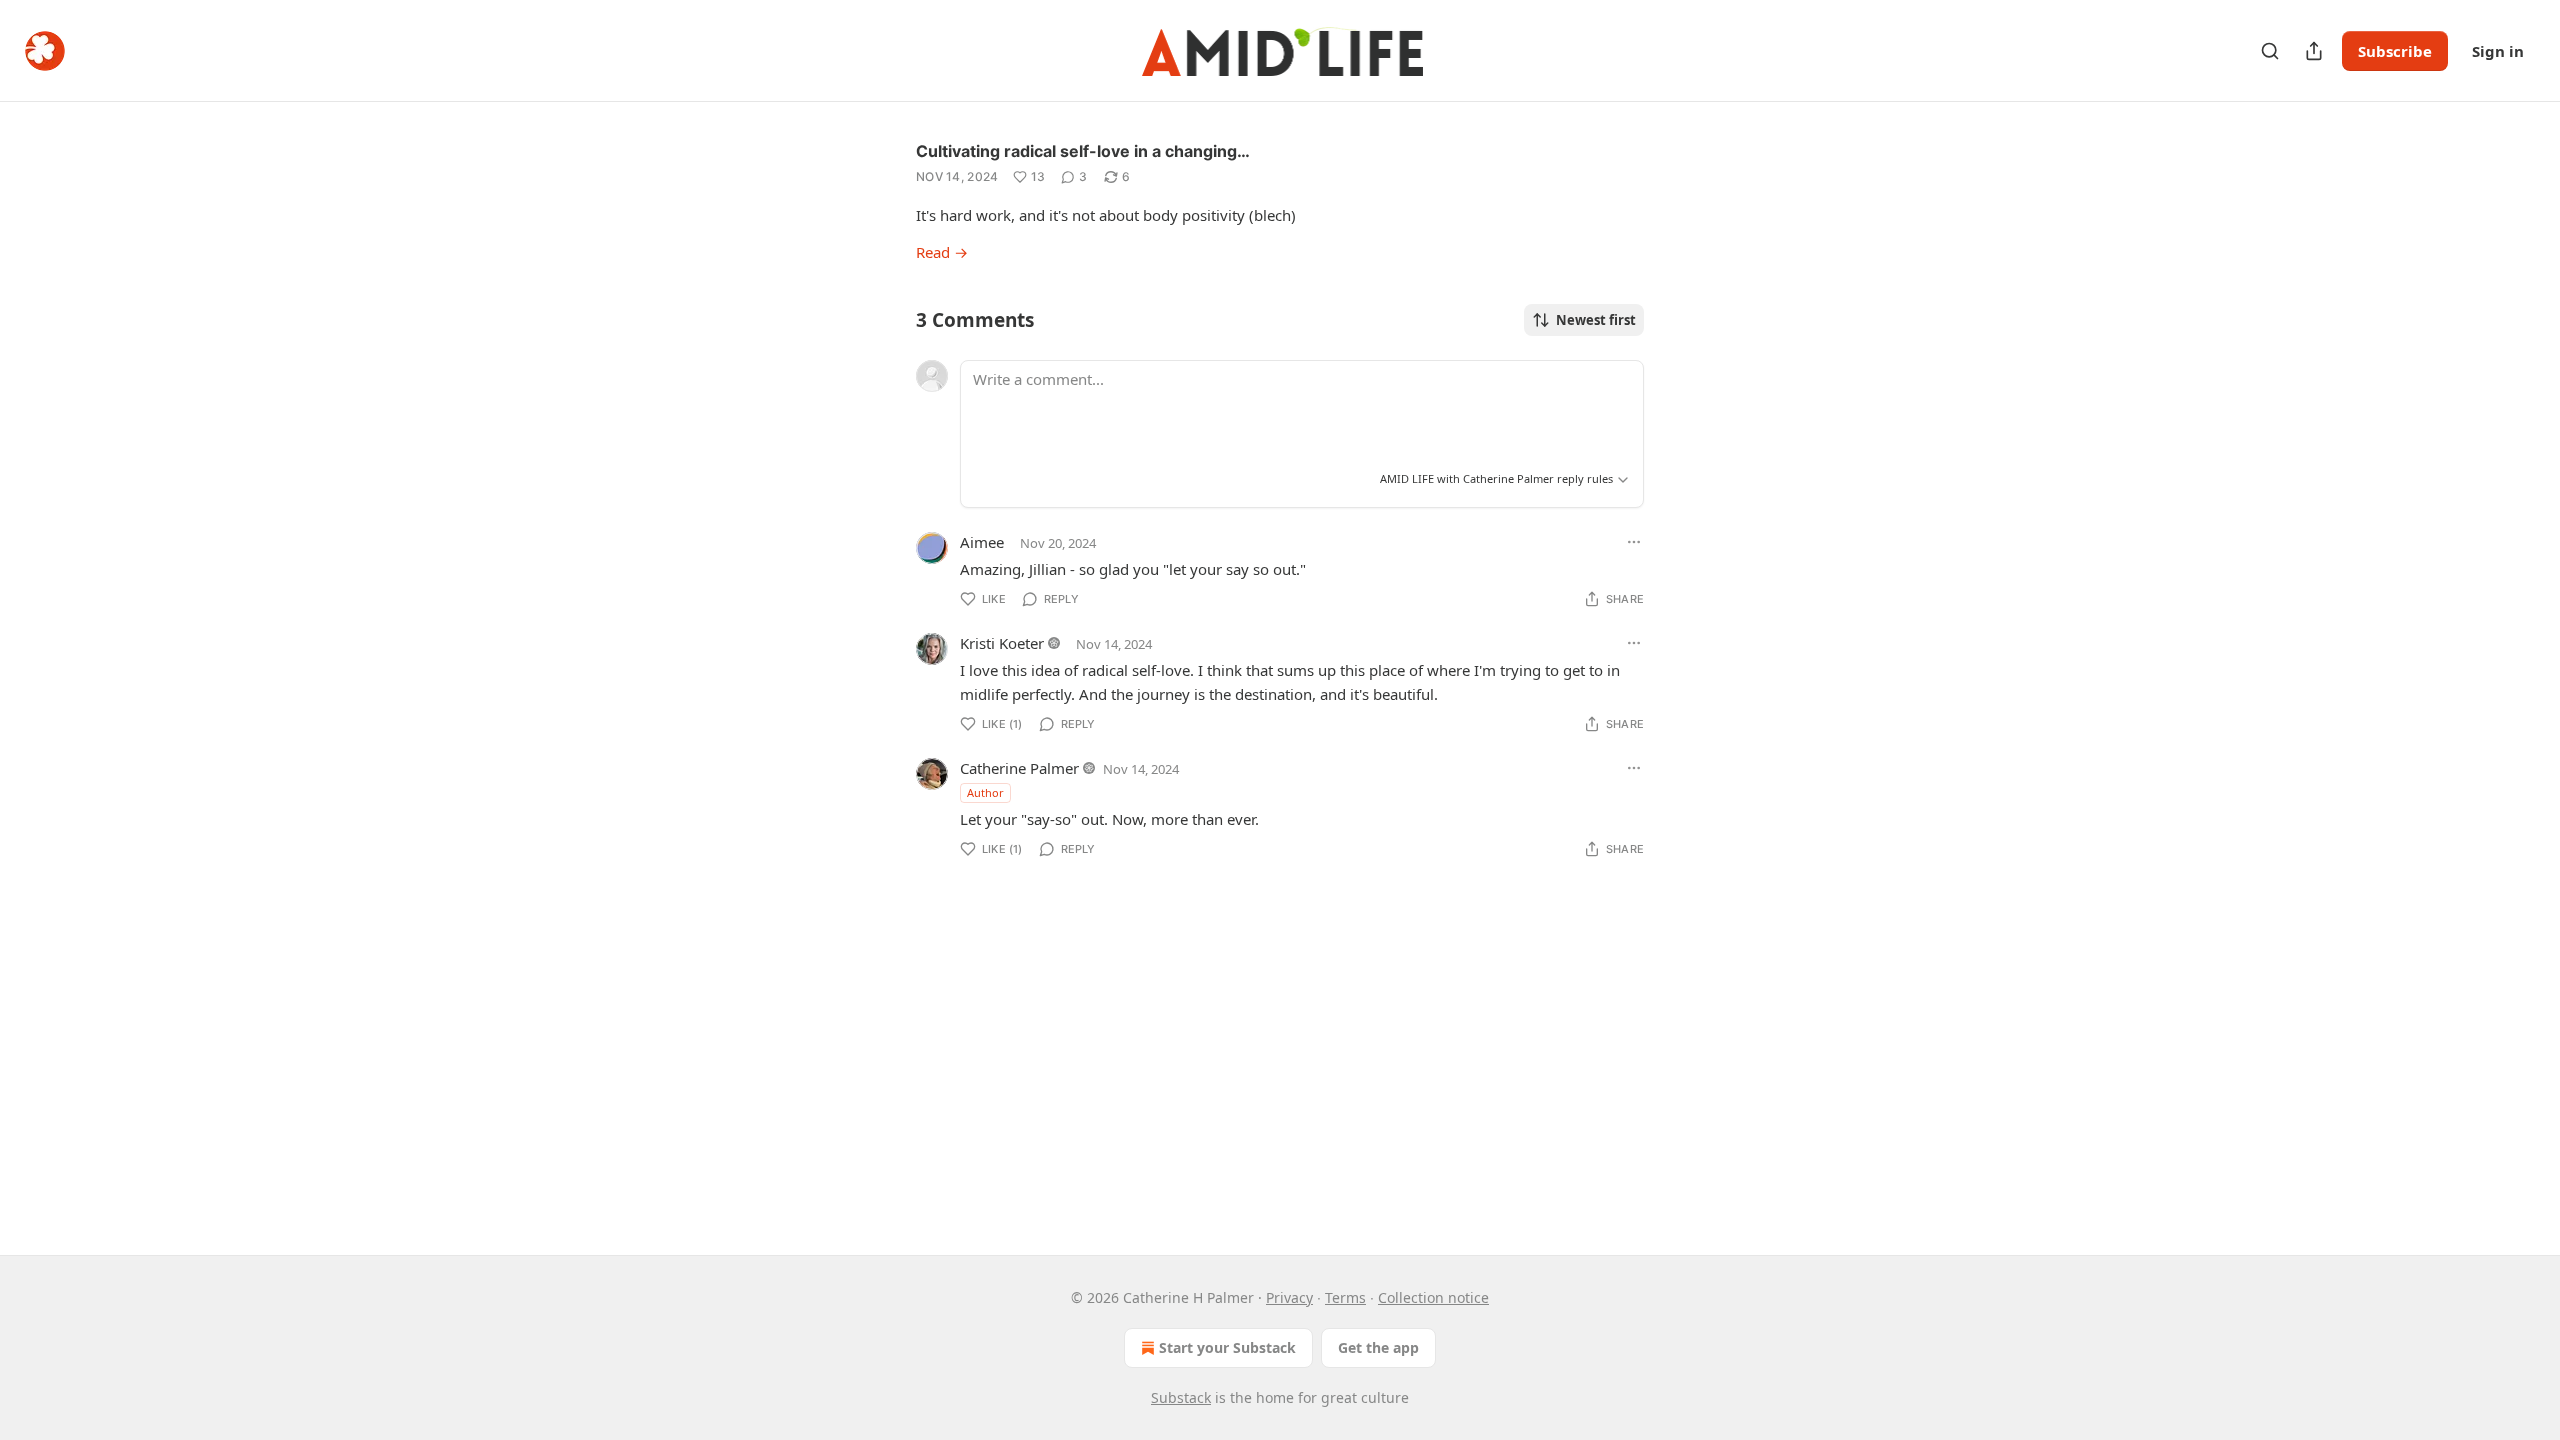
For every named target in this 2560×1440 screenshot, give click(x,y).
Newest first (1596, 320)
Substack (1181, 1397)
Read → (942, 252)
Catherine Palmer (1019, 768)
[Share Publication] (2314, 51)
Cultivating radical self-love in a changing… (1083, 151)
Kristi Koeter (1002, 643)
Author (985, 792)
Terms (1345, 1297)
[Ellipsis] (1634, 542)
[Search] (2270, 51)
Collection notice (1433, 1297)
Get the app (1378, 1347)
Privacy (1289, 1297)
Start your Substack (1227, 1347)
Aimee (982, 542)
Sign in (2498, 51)
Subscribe (2395, 51)
